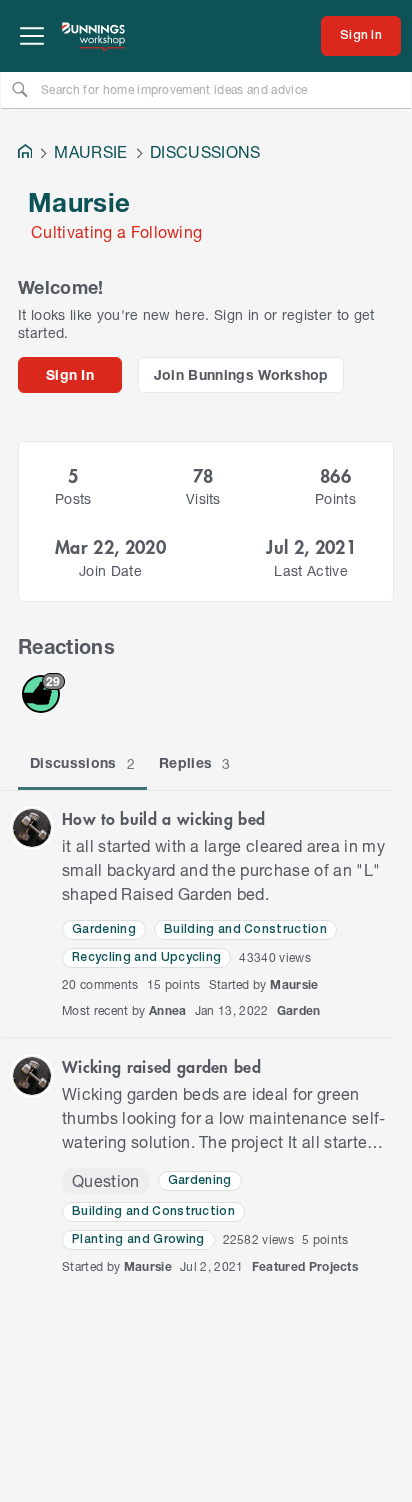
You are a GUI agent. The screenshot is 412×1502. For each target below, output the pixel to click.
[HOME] (25, 153)
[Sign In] (361, 36)
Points (335, 498)
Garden (299, 1010)
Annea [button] (168, 1010)
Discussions (82, 763)
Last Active (311, 570)
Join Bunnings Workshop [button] (241, 374)
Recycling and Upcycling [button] (146, 957)
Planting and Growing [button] (138, 1239)
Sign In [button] (70, 374)
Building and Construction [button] (245, 929)
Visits (203, 498)
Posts (73, 498)
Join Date (110, 570)
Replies (195, 763)
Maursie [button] (294, 984)
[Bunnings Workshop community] (94, 36)
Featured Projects (305, 1266)
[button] (32, 828)
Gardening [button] (104, 929)
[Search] (20, 89)
